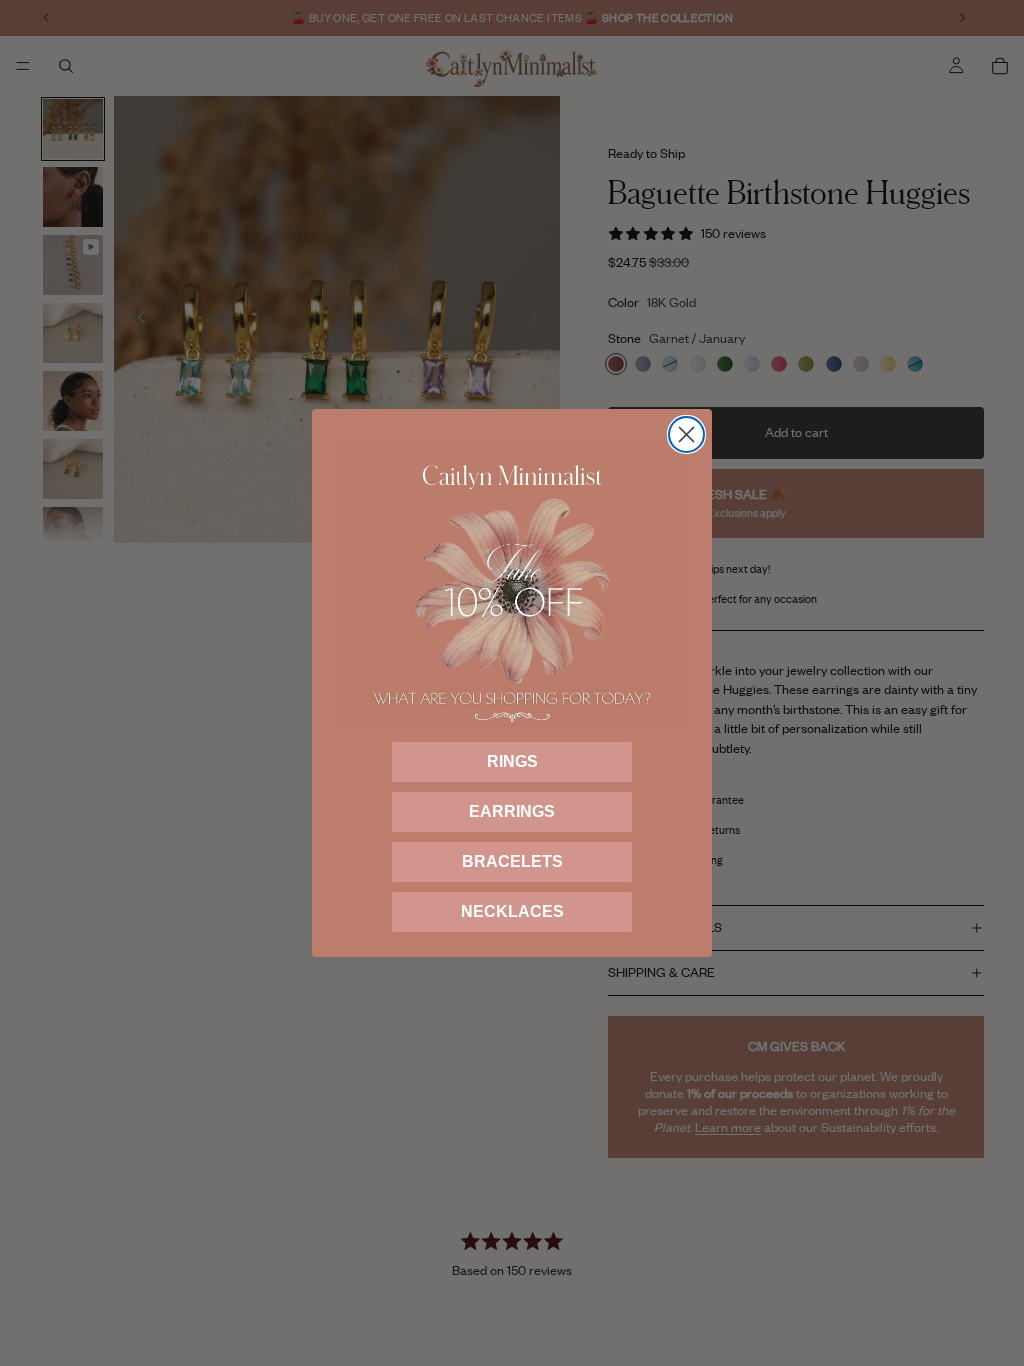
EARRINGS (512, 811)
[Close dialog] (686, 434)
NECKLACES (512, 911)
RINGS (512, 761)
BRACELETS (512, 861)
